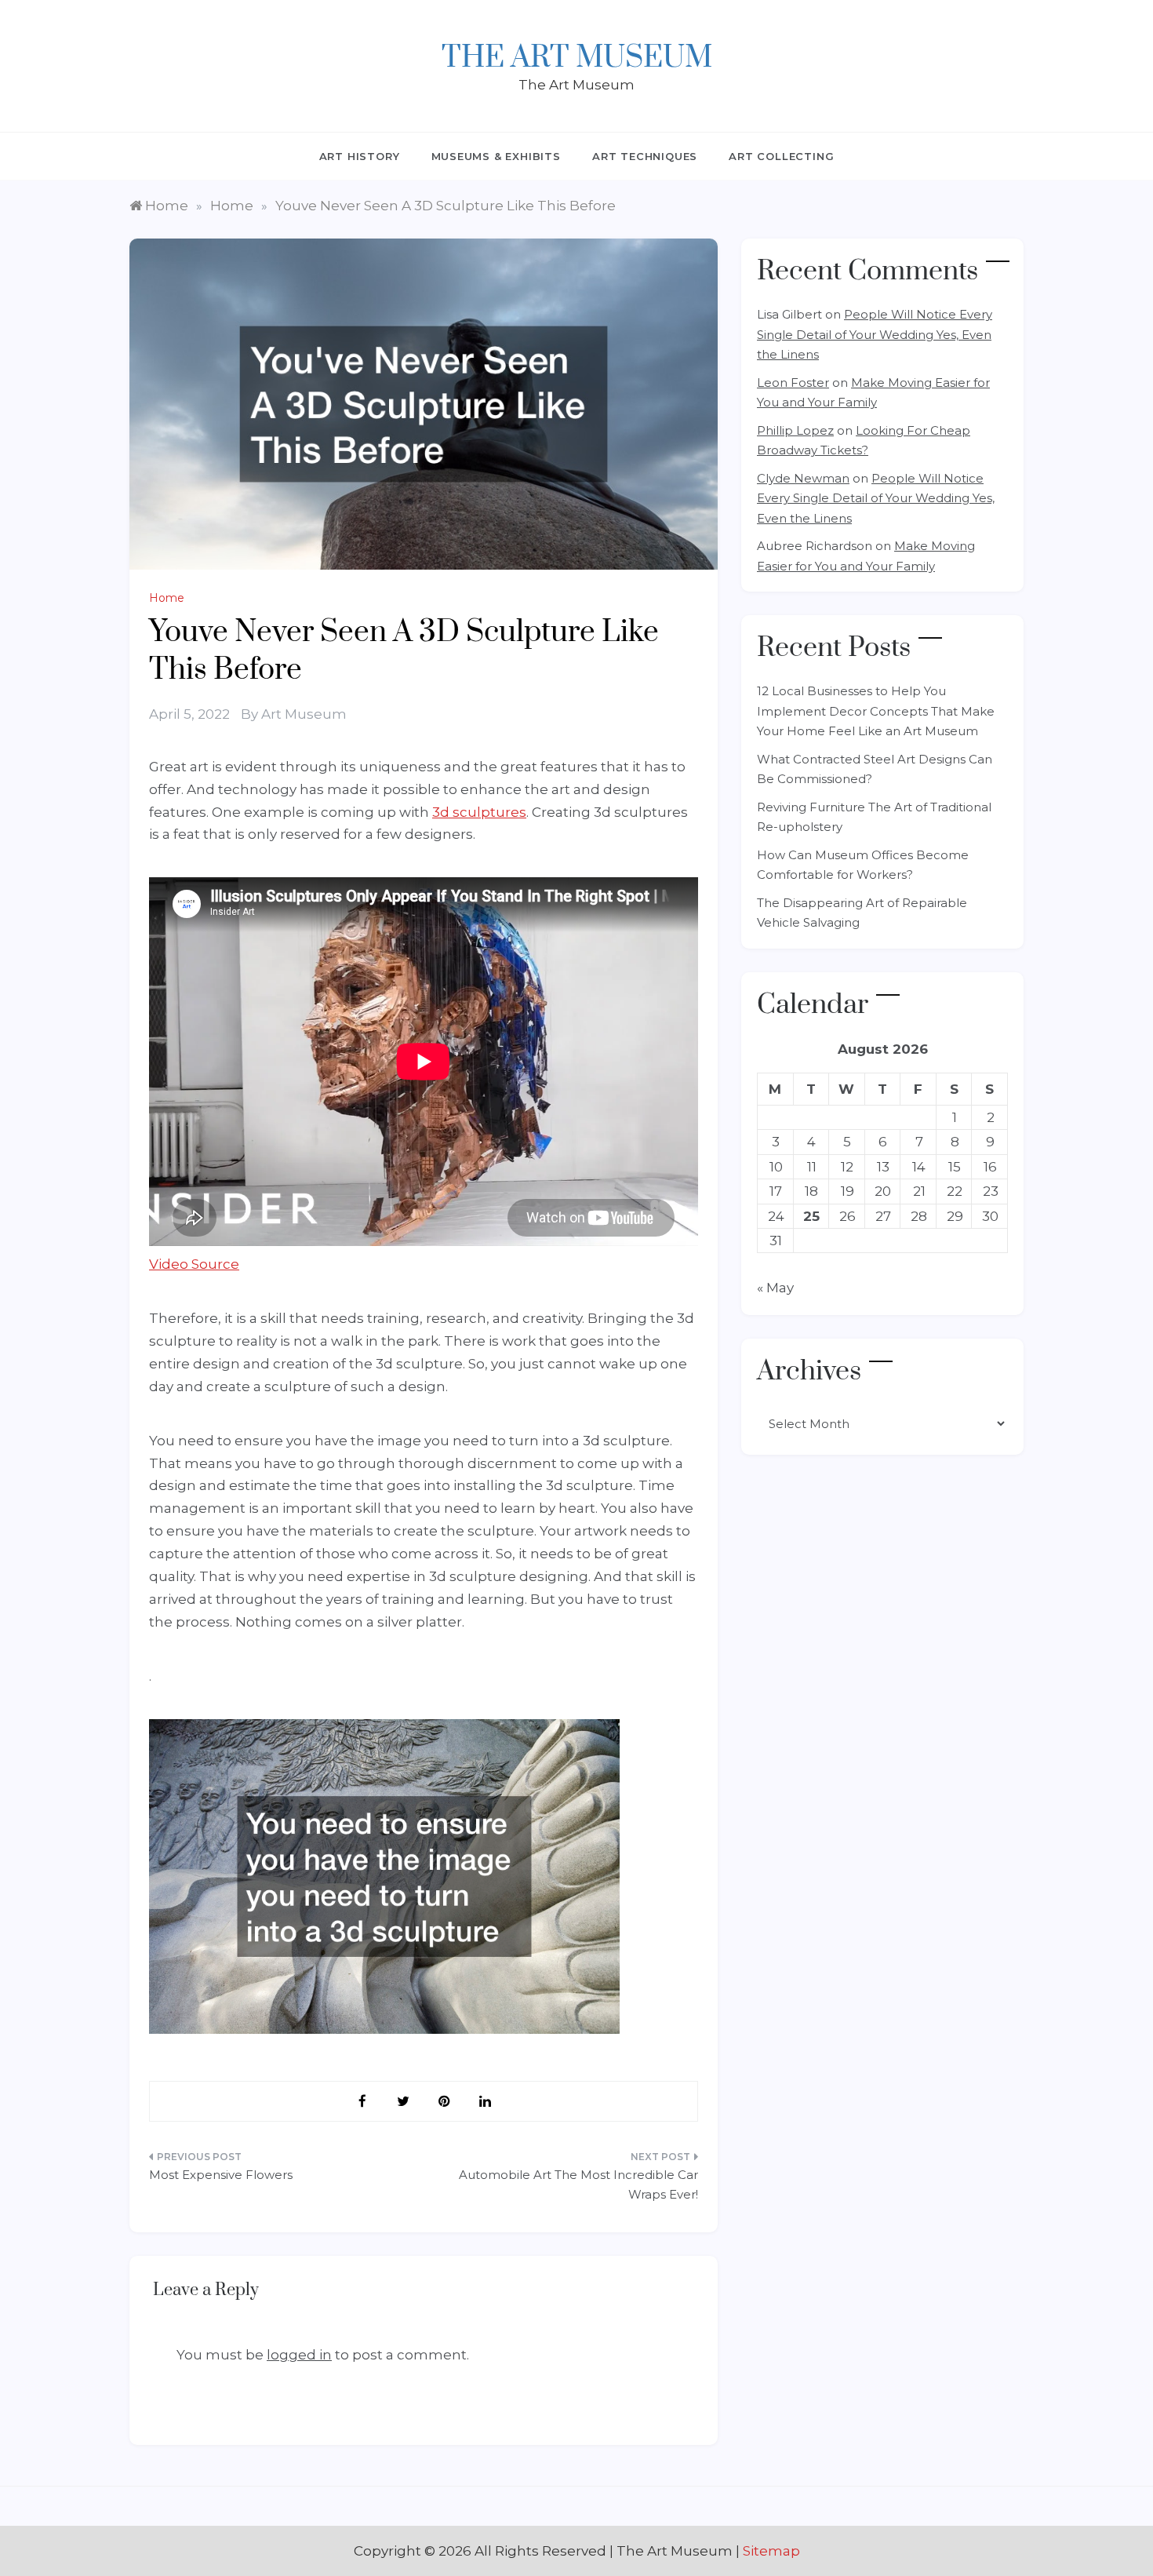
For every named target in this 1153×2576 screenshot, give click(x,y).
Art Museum (304, 714)
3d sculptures (479, 812)
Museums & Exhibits (496, 156)
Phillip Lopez (795, 430)
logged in (299, 2355)
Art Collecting (781, 156)
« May (775, 1288)
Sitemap (771, 2551)
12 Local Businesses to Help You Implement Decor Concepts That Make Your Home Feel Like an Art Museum (876, 711)
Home (167, 598)
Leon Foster (793, 383)
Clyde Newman (803, 478)
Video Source (194, 1264)
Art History (360, 156)
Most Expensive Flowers (221, 2175)
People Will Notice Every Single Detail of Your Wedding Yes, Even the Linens (875, 334)
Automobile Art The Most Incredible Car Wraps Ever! (578, 2185)
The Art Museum (577, 58)
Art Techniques (645, 156)
